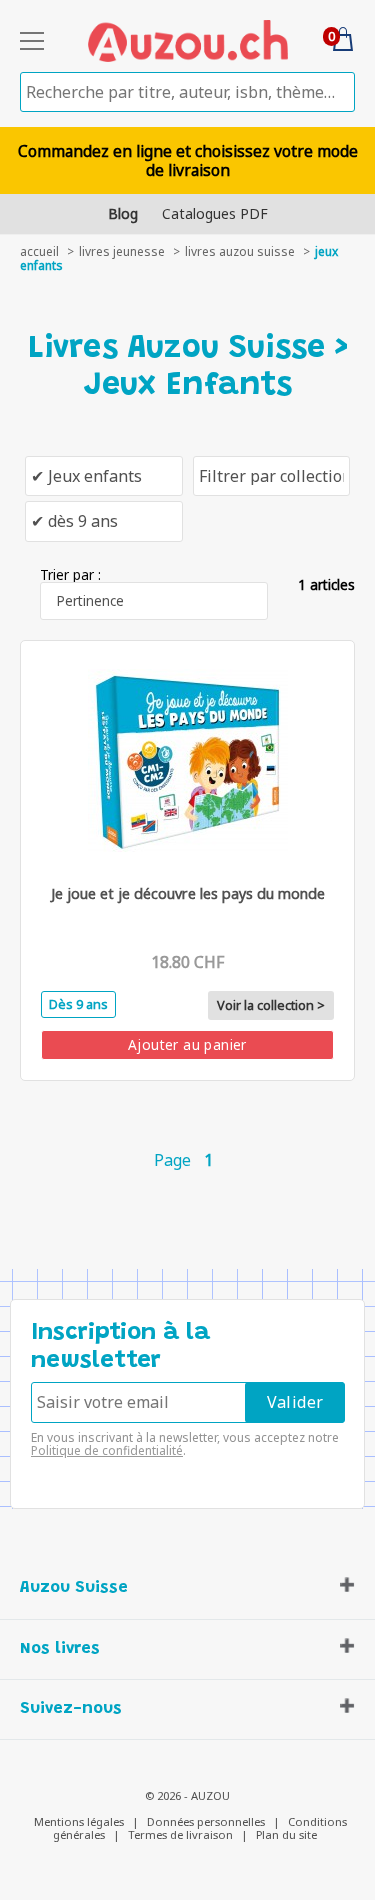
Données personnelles (206, 1821)
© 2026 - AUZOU (187, 1795)
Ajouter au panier (187, 1044)
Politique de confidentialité (107, 1450)
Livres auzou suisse (240, 251)
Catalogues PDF (215, 213)
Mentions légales (79, 1821)
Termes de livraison (180, 1834)
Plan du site (286, 1834)
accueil (39, 251)
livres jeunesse (122, 251)
